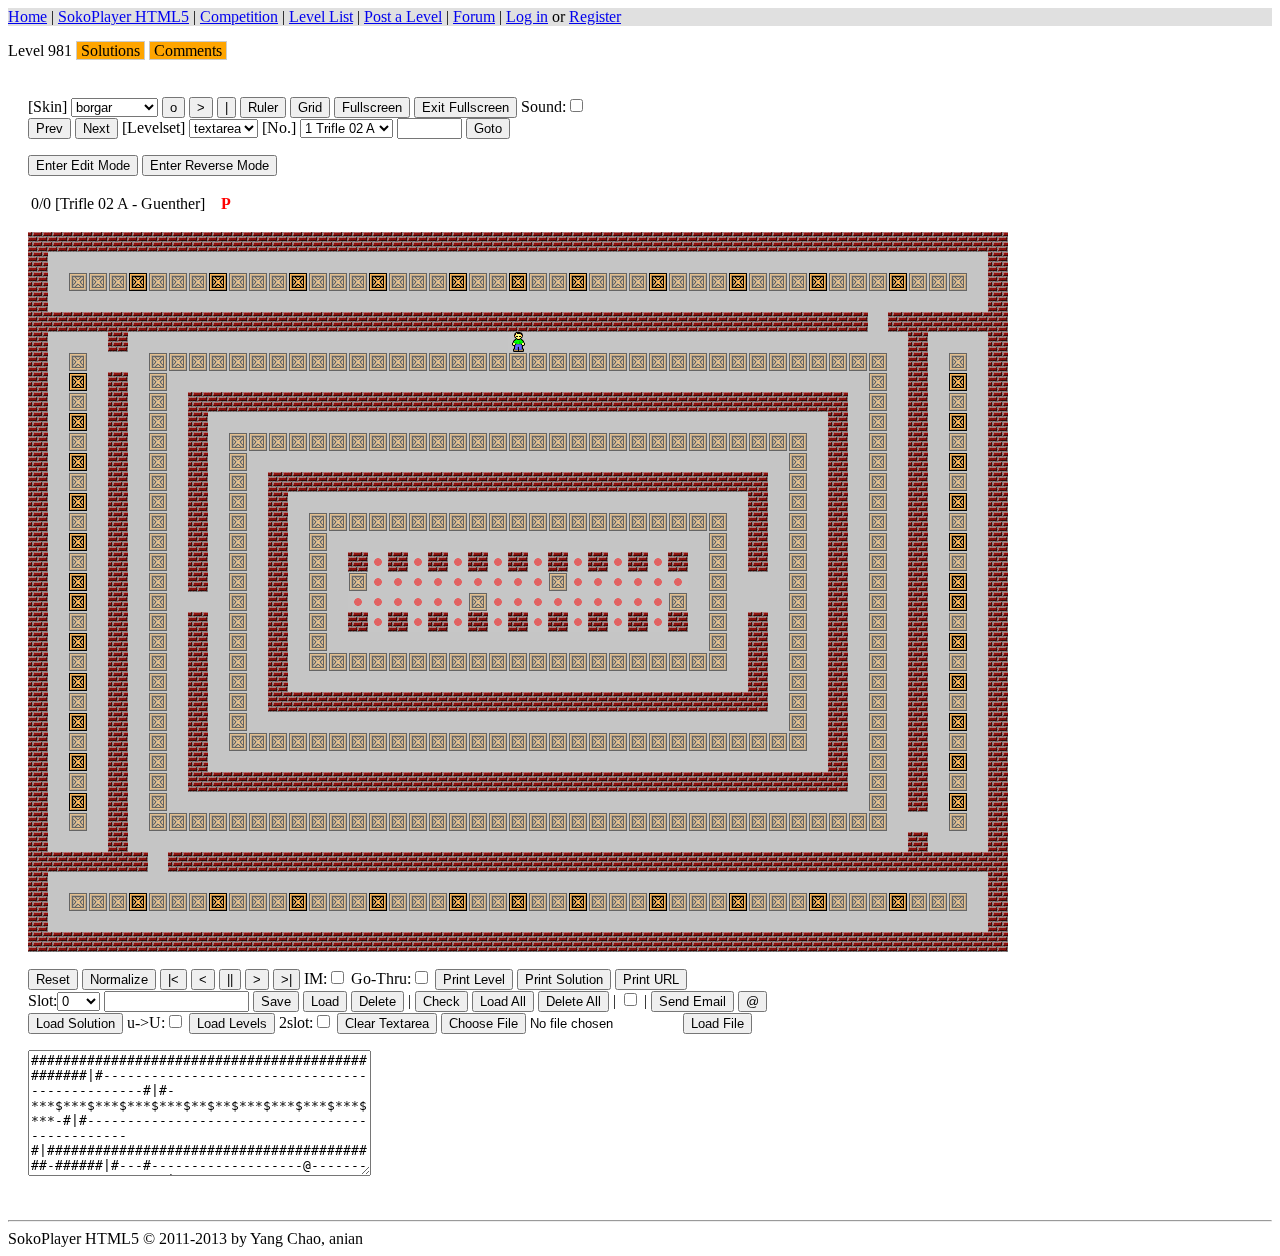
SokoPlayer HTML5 (123, 16)
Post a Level (403, 16)
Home (27, 16)
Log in (527, 16)
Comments (188, 50)
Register (595, 16)
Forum (474, 16)
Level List (321, 16)
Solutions (110, 50)
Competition (239, 16)
